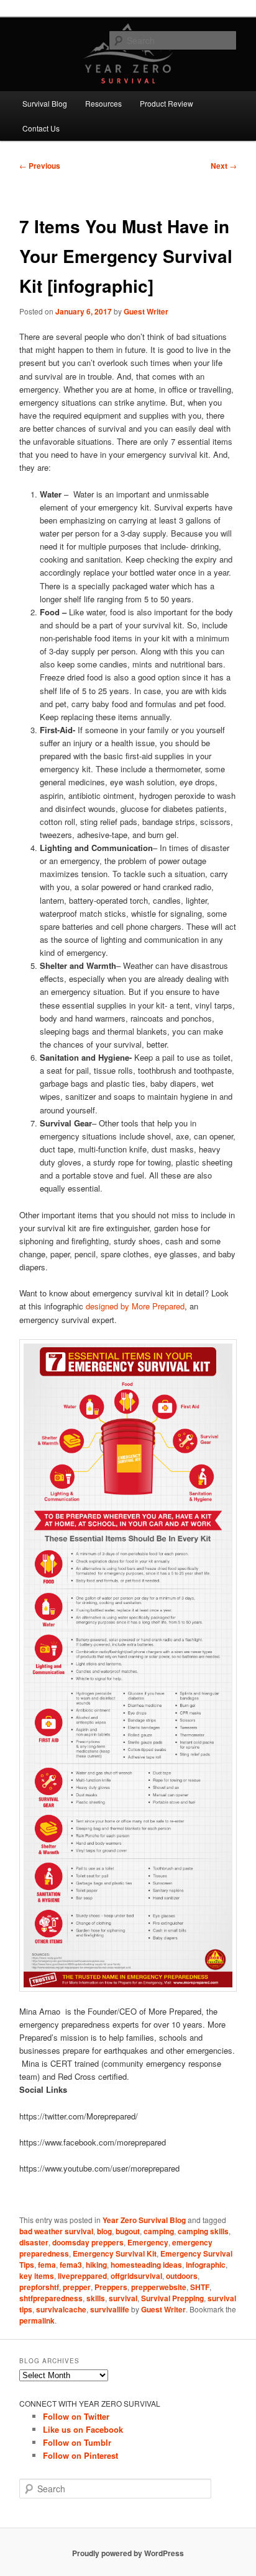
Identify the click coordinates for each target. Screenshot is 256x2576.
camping (159, 2231)
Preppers (111, 2287)
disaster (34, 2242)
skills (96, 2298)
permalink (37, 2320)
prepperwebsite (159, 2287)
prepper (77, 2287)
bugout (128, 2231)
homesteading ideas (146, 2265)
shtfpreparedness (51, 2298)
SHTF (200, 2287)
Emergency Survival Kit (115, 2253)
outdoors (182, 2276)
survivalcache (61, 2309)
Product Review (167, 103)
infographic (206, 2265)
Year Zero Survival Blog (144, 2220)
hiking (96, 2265)
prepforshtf (39, 2287)
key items (37, 2276)
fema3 (71, 2265)
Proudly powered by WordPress (128, 2553)
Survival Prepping (172, 2298)
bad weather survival (56, 2231)
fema (47, 2265)
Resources (103, 103)
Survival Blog (45, 103)
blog (104, 2231)
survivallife (110, 2309)
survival (123, 2298)
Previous (40, 166)
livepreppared (82, 2276)
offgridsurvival (136, 2276)
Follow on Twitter (76, 2416)
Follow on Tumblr (77, 2442)
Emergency (148, 2242)
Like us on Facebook (83, 2429)
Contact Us (41, 128)
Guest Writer (146, 311)
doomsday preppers (88, 2242)
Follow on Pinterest (80, 2455)
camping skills (203, 2231)
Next (224, 166)
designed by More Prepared (135, 1306)
